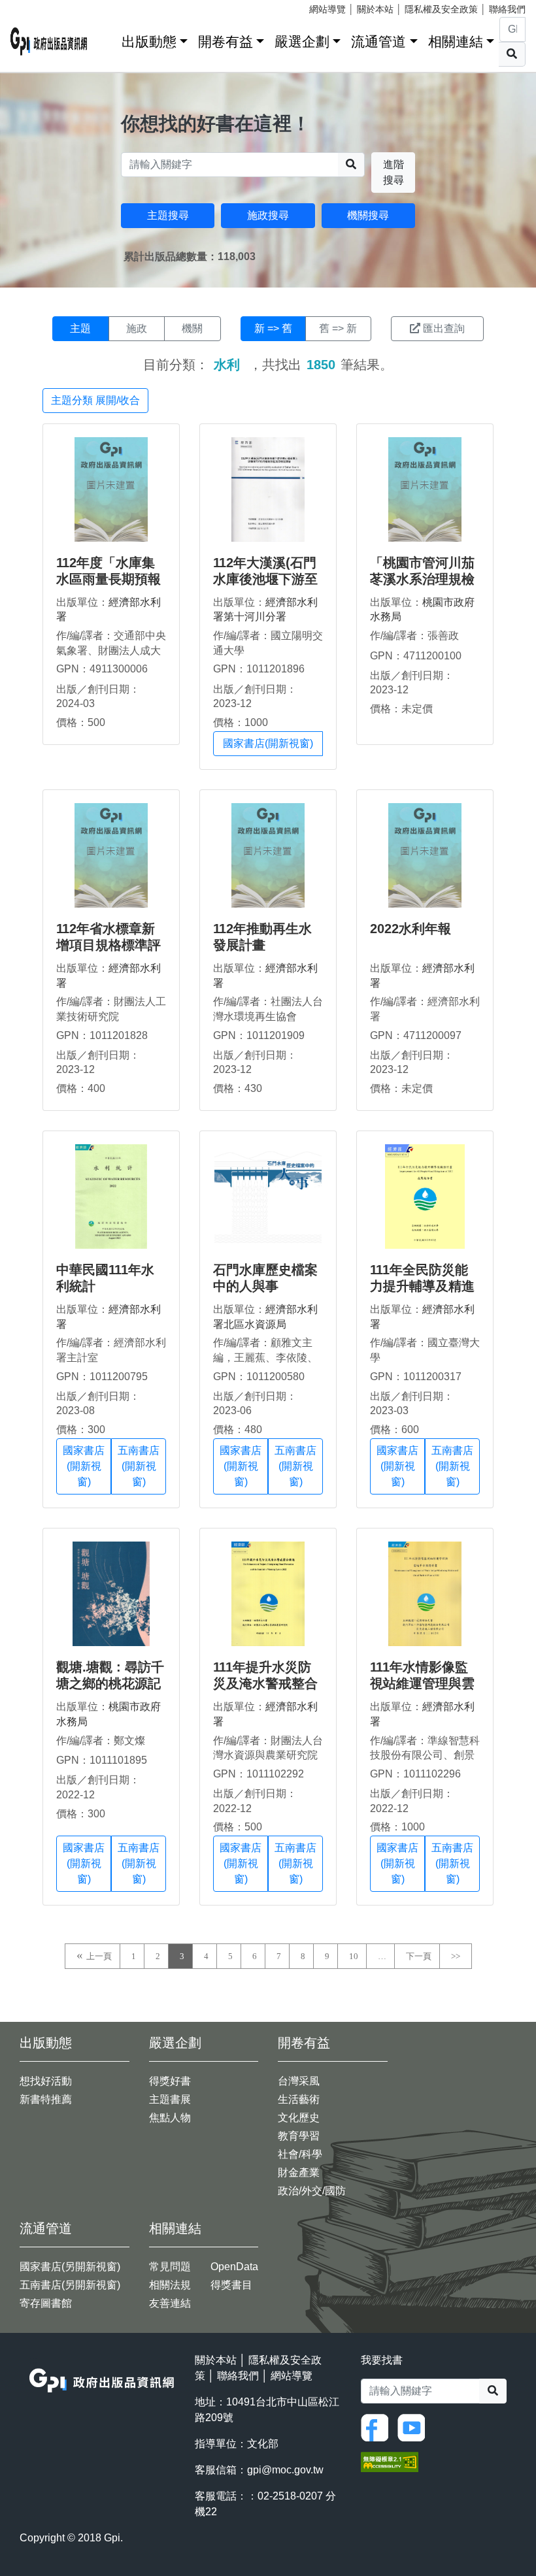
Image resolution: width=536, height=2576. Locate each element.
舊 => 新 (338, 328)
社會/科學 (300, 2154)
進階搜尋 (394, 172)
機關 (192, 328)
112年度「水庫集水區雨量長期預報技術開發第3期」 (109, 579)
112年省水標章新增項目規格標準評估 (109, 945)
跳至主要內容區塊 (37, 7)
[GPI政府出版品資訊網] (49, 41)
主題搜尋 (168, 215)
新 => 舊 (273, 328)
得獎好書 (170, 2081)
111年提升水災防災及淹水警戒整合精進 (265, 1683)
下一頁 (419, 1956)
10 (354, 1956)
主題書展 (170, 2099)
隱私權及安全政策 (441, 9)
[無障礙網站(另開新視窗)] (390, 2461)
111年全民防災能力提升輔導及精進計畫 (422, 1286)
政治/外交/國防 (312, 2191)
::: (107, 39)
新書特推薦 (46, 2099)
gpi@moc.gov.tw (285, 2470)
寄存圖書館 (46, 2303)
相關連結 (456, 41)
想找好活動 (46, 2081)
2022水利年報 (410, 929)
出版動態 (149, 41)
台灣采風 (299, 2081)
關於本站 (375, 9)
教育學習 (299, 2136)
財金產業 (299, 2172)
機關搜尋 (368, 215)
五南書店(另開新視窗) (70, 2285)
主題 (80, 328)
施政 (137, 328)
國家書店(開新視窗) (268, 743)
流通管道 (378, 41)
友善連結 (170, 2303)
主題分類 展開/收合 (95, 400)
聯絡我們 (507, 9)
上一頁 (99, 1956)
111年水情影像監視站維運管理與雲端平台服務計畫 (422, 1683)
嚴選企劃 (302, 41)
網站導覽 (327, 9)
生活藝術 (299, 2099)
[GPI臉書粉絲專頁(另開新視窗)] (378, 2427)
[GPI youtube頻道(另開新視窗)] (414, 2427)
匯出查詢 (444, 328)
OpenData (234, 2267)
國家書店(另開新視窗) (70, 2267)
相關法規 (170, 2285)
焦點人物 (170, 2118)
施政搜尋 (268, 215)
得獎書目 (231, 2285)
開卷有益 (226, 41)
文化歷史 (299, 2118)
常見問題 (170, 2267)
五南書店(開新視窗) (139, 1466)
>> (456, 1956)
